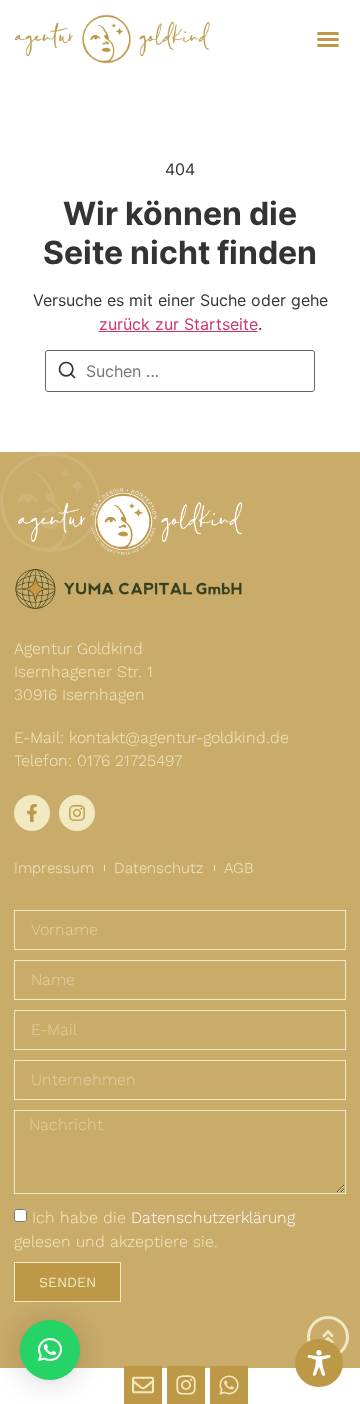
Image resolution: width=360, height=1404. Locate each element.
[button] (328, 39)
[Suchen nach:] (180, 371)
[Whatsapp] (229, 1385)
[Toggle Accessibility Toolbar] (319, 1363)
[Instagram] (186, 1385)
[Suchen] (67, 371)
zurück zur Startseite (178, 324)
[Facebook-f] (32, 813)
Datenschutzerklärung (213, 1217)
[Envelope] (143, 1385)
